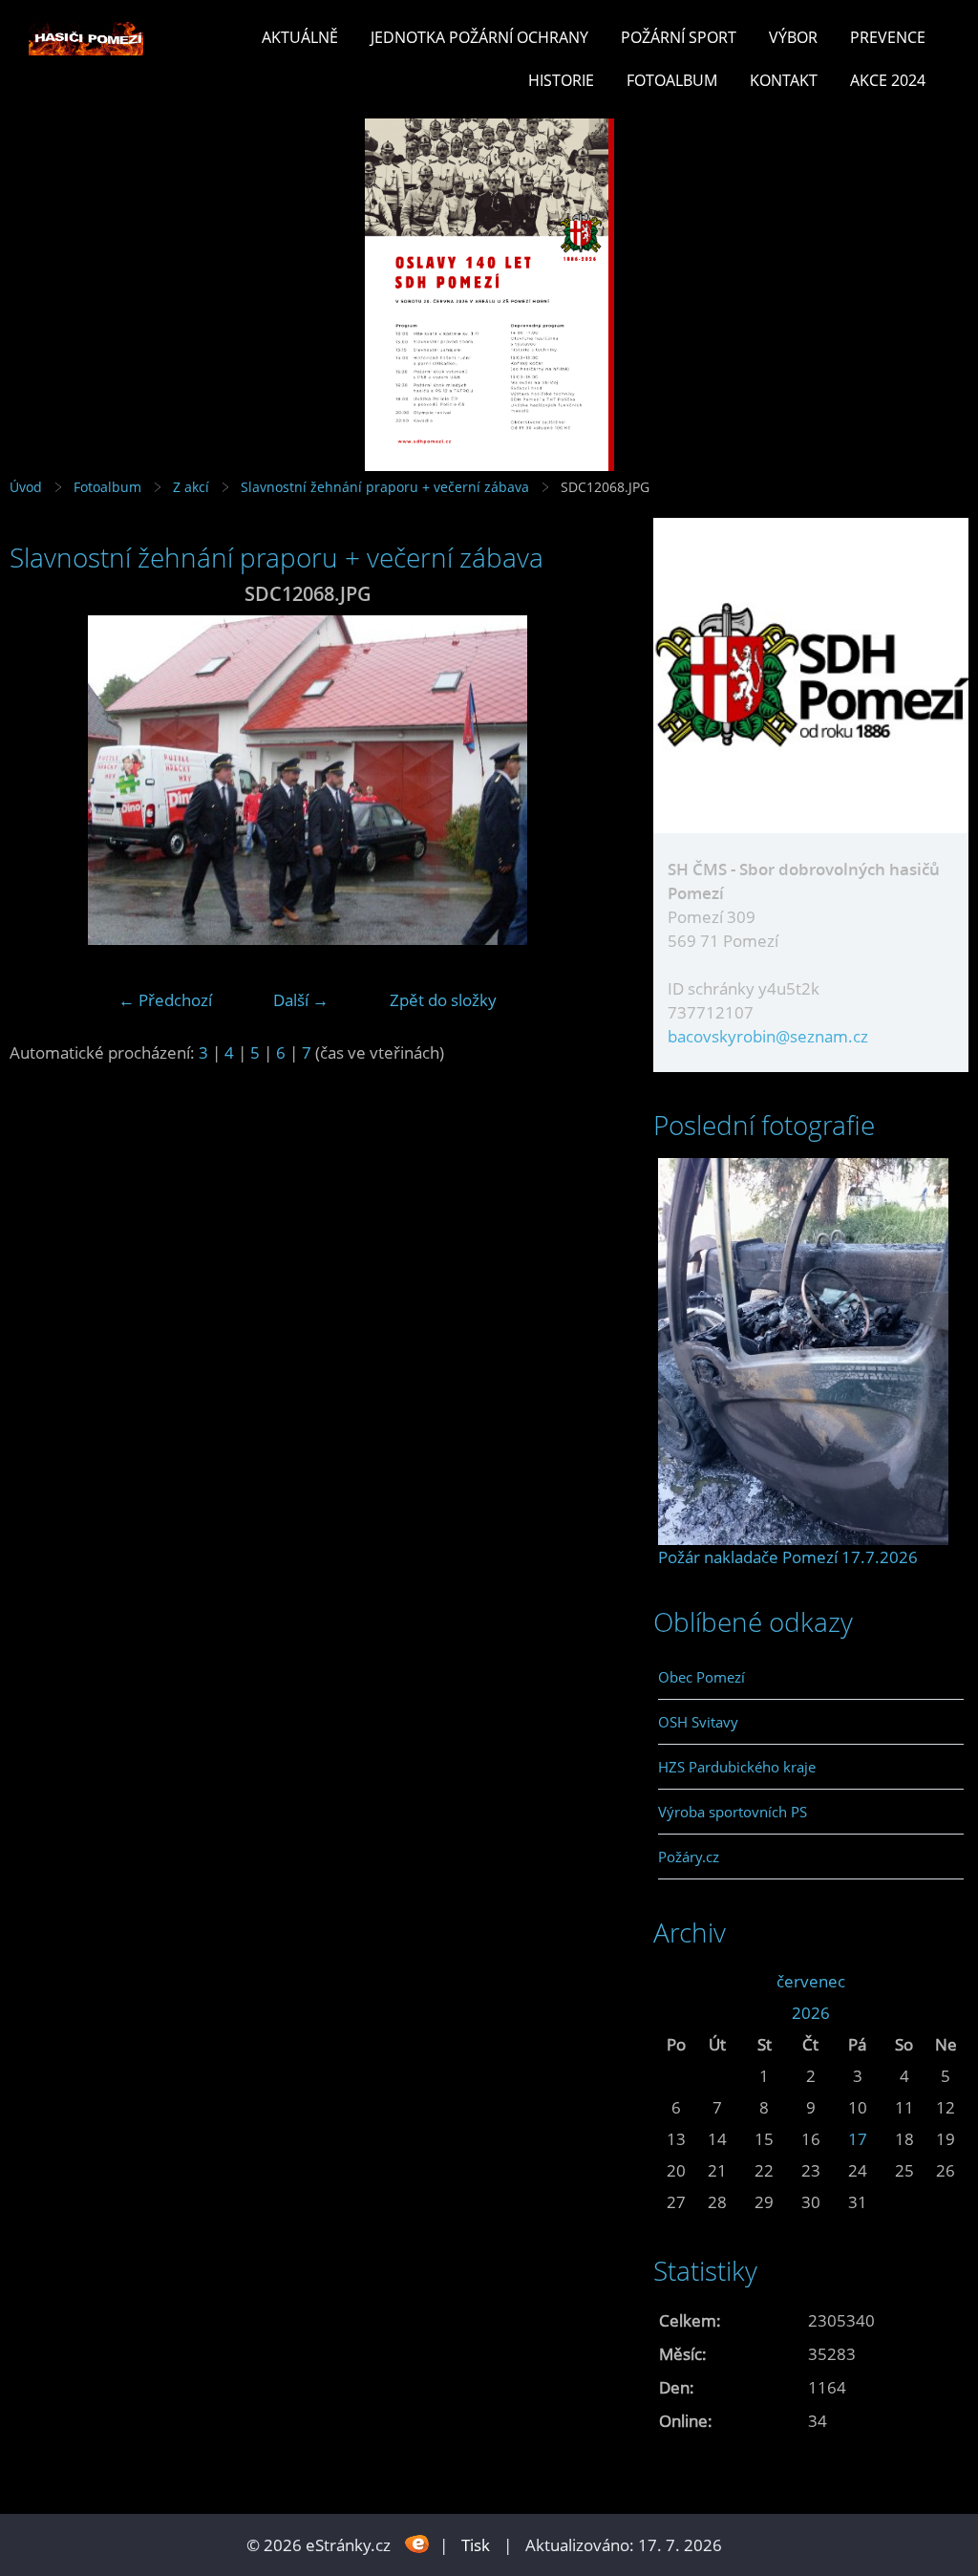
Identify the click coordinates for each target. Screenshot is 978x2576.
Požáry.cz (689, 1857)
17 (858, 2139)
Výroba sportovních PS (733, 1812)
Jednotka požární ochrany (479, 37)
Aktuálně (300, 37)
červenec (811, 1981)
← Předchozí (165, 1000)
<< (676, 1981)
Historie (561, 80)
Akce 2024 (888, 80)
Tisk (476, 2545)
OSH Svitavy (698, 1722)
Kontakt (784, 80)
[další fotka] (574, 780)
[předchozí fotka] (41, 780)
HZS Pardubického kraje (737, 1767)
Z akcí (191, 487)
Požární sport (679, 37)
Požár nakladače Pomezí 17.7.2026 (788, 1557)
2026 (811, 2013)
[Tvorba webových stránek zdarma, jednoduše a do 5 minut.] (417, 2543)
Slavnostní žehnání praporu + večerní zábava (385, 487)
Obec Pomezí (702, 1677)
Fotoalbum (672, 80)
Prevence (888, 37)
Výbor (793, 37)
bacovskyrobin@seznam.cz (768, 1036)
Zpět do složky (443, 1000)
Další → (301, 1000)
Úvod (26, 487)
